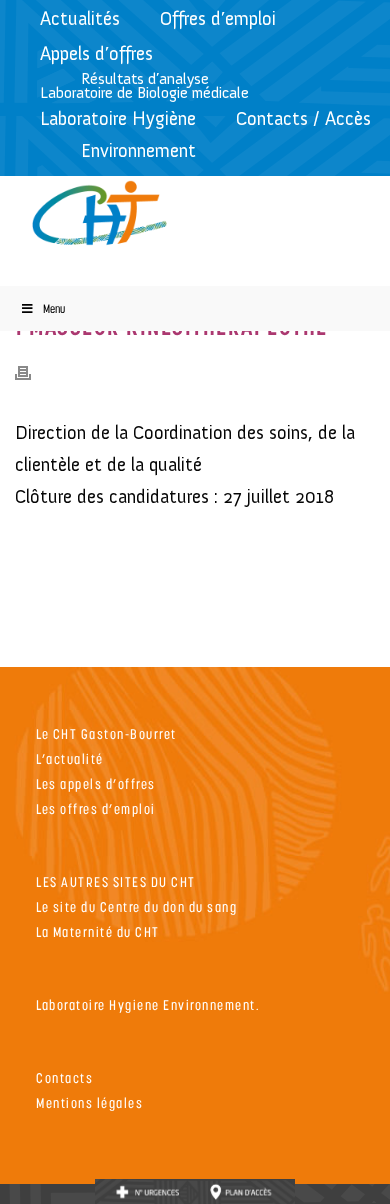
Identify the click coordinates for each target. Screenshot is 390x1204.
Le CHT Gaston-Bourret (106, 733)
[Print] (33, 372)
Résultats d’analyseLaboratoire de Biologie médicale (144, 85)
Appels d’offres (96, 53)
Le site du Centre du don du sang (136, 906)
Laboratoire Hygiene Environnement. (148, 1004)
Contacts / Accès (303, 118)
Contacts (64, 1077)
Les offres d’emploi (96, 808)
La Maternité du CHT (98, 931)
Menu (54, 308)
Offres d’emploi (218, 18)
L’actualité (70, 758)
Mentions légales (89, 1102)
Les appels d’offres (96, 783)
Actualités (80, 18)
